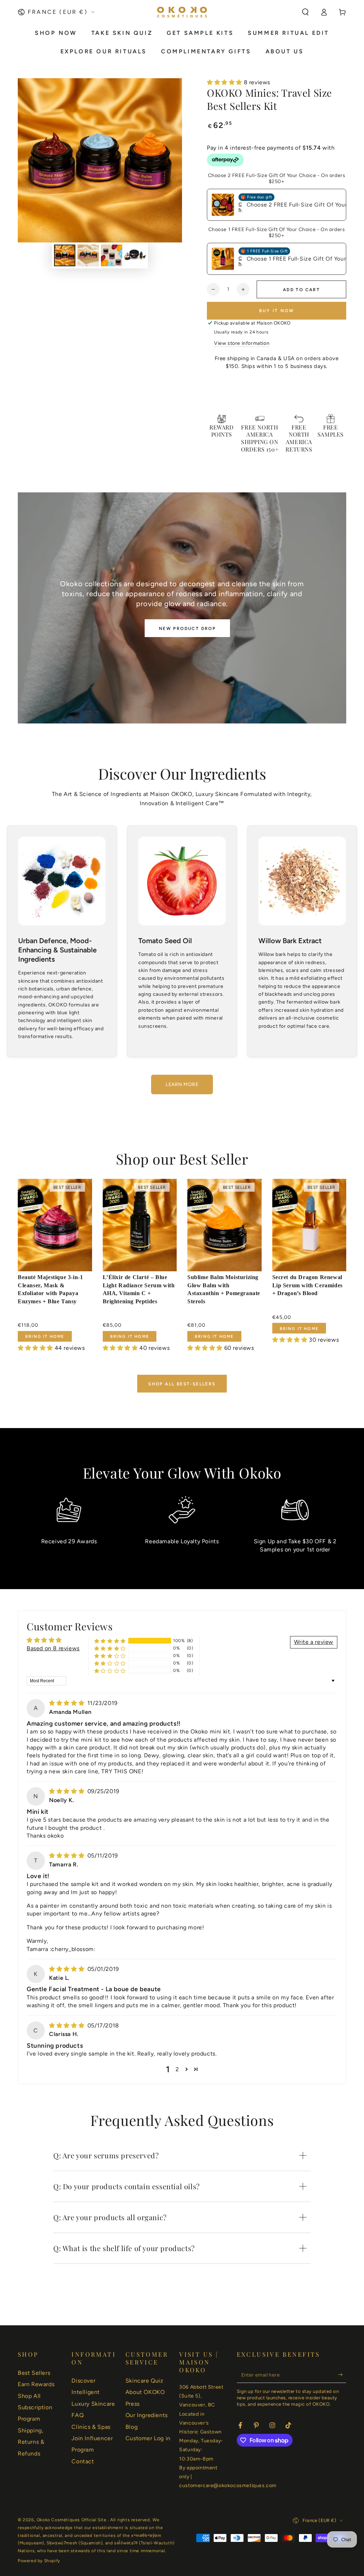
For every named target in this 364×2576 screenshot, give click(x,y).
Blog (132, 2427)
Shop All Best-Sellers (182, 1384)
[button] (305, 12)
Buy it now (277, 311)
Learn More (182, 1084)
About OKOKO (145, 2392)
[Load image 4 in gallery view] (135, 255)
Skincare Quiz (144, 2381)
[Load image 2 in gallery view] (88, 255)
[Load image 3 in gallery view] (112, 255)
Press (133, 2404)
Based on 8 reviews (53, 1648)
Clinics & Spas (91, 2427)
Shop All (29, 2396)
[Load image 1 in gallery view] (65, 255)
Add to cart (301, 290)
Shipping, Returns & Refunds (31, 2442)
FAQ (77, 2415)
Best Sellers (34, 2373)
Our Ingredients (147, 2415)
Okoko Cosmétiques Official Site (72, 2520)
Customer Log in (148, 2438)
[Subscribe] (342, 2375)
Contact (83, 2461)
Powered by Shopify (39, 2561)
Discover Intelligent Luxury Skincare (93, 2392)
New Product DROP (187, 629)
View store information (242, 343)
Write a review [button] (314, 1642)
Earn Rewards (36, 2384)
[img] (68, 1703)
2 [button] (177, 2069)
